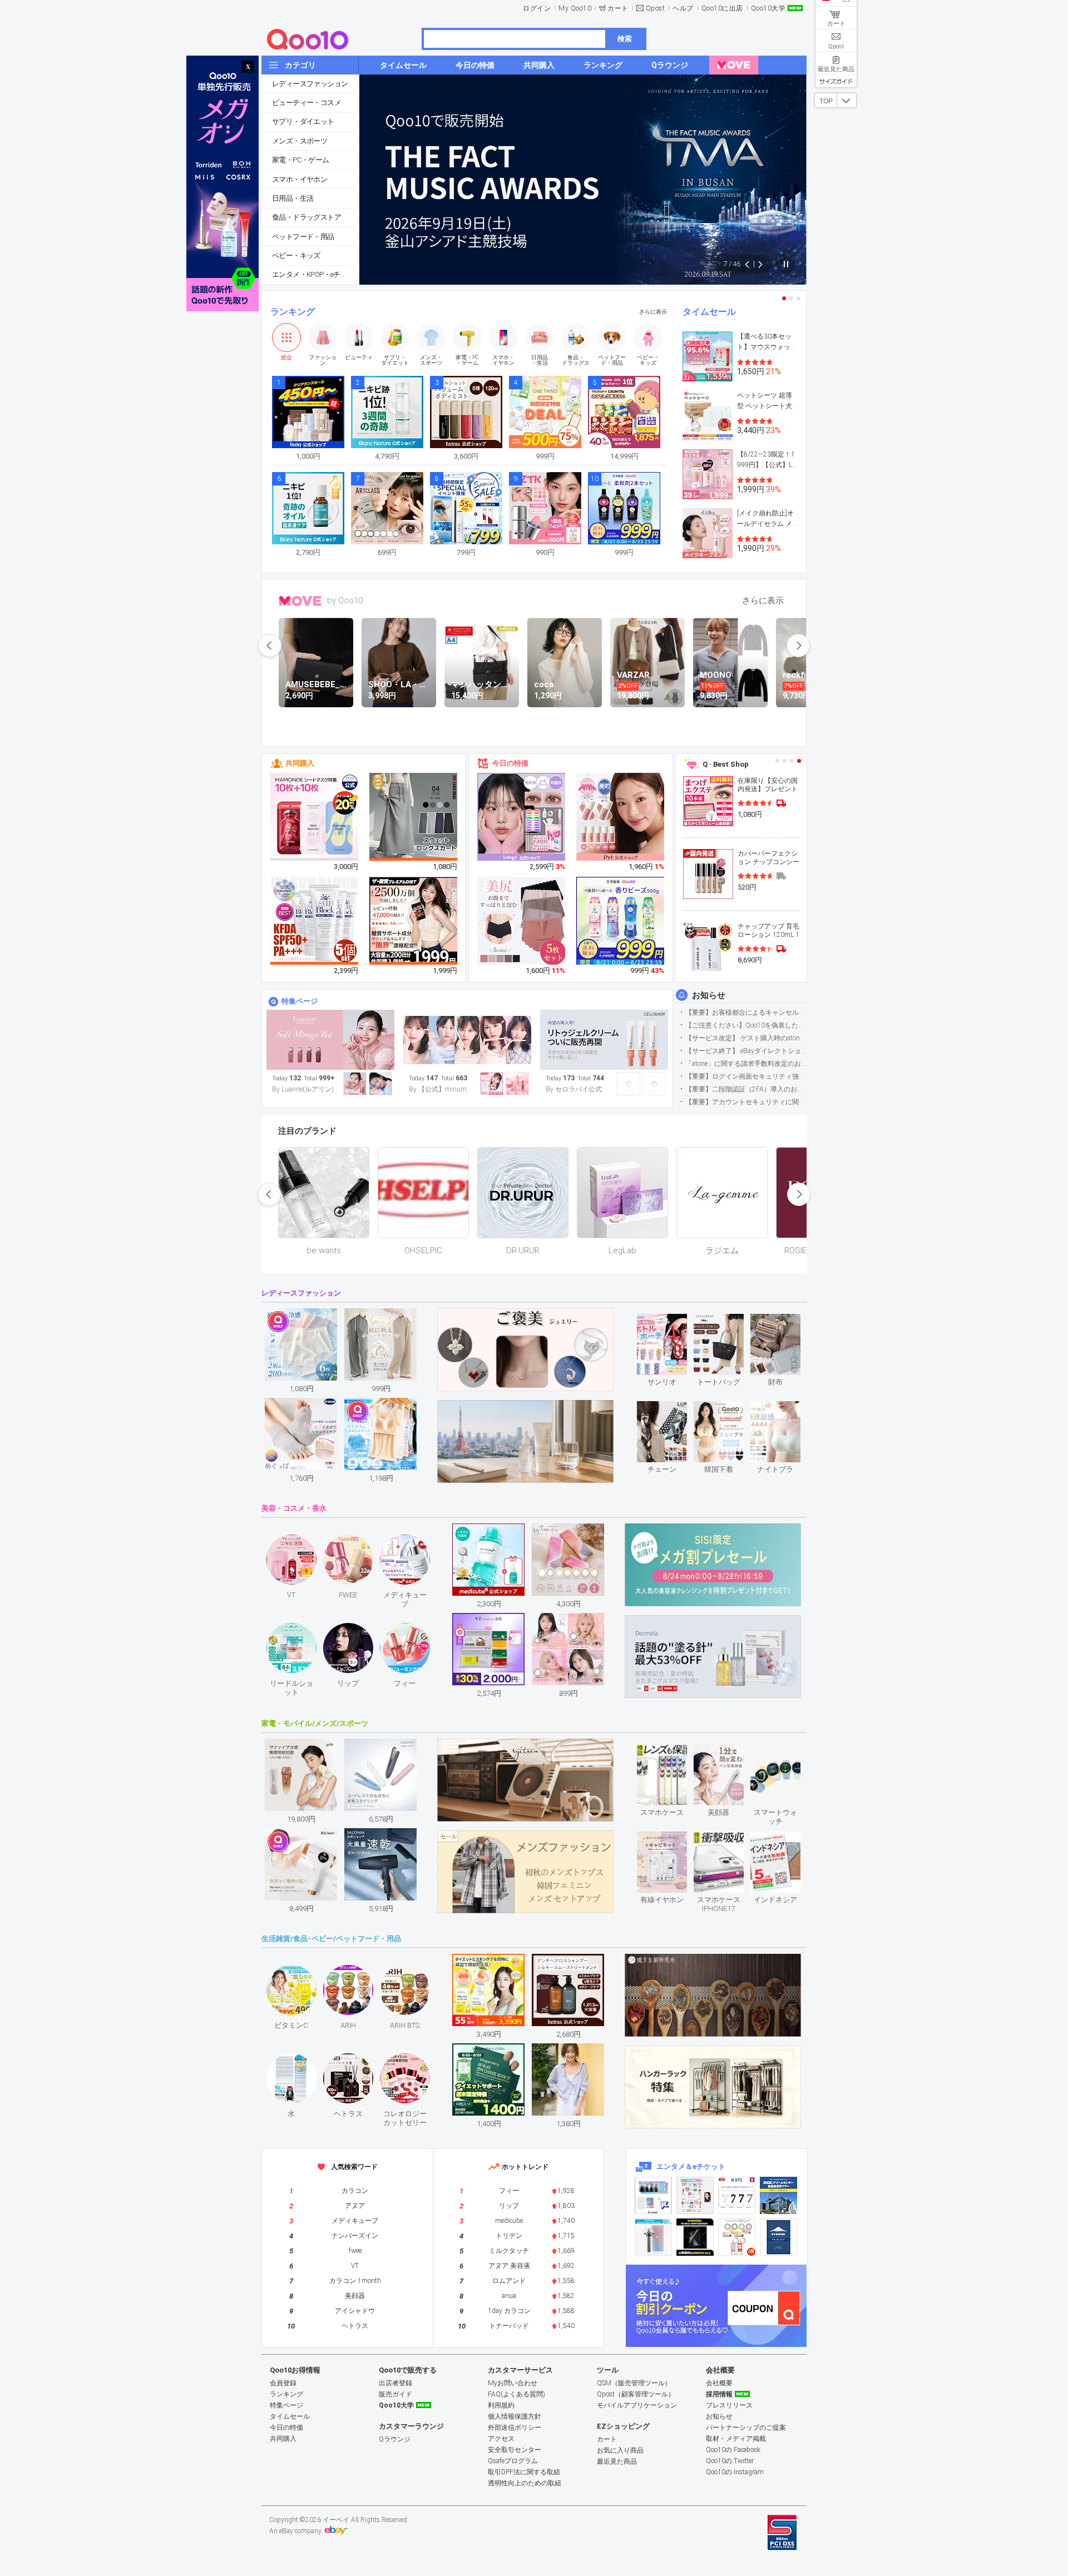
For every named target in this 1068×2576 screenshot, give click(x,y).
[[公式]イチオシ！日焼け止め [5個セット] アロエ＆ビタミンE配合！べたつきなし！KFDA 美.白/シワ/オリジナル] (315, 921)
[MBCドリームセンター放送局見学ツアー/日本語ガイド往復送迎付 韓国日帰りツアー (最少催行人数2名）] (778, 2195)
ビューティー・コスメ (306, 103)
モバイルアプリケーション (637, 2405)
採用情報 (719, 2394)
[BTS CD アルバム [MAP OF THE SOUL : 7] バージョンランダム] (737, 2195)
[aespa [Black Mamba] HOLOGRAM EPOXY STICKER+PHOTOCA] (695, 2195)
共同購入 (300, 763)
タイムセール (709, 312)
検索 (625, 39)
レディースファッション (310, 84)
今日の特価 (510, 763)
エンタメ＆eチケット (691, 2166)
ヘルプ (683, 8)
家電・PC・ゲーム (301, 160)
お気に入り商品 (620, 2450)
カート (618, 8)
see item (671, 1322)
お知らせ (709, 995)
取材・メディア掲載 (736, 2439)
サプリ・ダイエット (303, 121)
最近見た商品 (617, 2461)
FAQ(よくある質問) (516, 2394)
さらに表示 (653, 312)
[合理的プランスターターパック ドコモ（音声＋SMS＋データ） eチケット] (778, 2237)
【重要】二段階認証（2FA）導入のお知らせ (746, 1089)
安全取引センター (515, 2450)
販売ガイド (395, 2394)
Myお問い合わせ (513, 2383)
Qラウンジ (395, 2439)
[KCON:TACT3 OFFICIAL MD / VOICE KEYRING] (653, 2195)
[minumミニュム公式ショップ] (467, 1040)
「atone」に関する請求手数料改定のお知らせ (746, 1064)
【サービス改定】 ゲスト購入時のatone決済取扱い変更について (746, 1038)
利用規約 (501, 2405)
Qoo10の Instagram (735, 2472)
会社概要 (719, 2383)
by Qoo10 (345, 600)
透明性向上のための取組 (525, 2483)
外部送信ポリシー (515, 2428)
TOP (826, 101)
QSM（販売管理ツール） (634, 2383)
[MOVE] (734, 65)
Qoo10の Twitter (730, 2461)
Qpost (656, 8)
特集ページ (300, 1001)
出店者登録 (395, 2383)
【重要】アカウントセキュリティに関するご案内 (746, 1102)
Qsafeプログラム (513, 2461)
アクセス (501, 2439)
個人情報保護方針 (515, 2416)
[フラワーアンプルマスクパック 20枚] (315, 817)
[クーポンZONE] (716, 2306)
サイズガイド (836, 81)
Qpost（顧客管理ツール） (636, 2394)
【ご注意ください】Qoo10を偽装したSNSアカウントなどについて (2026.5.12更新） (746, 1025)
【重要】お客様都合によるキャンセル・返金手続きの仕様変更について (746, 1012)
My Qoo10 (575, 8)
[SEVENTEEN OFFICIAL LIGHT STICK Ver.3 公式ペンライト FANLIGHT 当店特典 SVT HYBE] (653, 2237)
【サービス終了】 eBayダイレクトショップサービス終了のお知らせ (746, 1051)
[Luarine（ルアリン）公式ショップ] (330, 1040)
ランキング (293, 312)
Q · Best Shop (726, 764)
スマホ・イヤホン (300, 179)
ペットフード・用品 (303, 237)
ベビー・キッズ (296, 255)
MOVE (300, 601)
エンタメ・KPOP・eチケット (315, 274)
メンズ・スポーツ (300, 141)
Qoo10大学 (768, 8)
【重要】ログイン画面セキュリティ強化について (746, 1076)
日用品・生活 (293, 198)
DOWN (847, 100)
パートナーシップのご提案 (746, 2428)
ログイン (537, 8)
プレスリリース (729, 2405)
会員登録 (283, 2383)
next (798, 646)
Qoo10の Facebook (733, 2450)
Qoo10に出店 (722, 8)
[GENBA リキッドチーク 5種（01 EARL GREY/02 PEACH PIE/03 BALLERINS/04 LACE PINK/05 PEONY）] (621, 817)
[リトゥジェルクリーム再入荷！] (604, 1040)
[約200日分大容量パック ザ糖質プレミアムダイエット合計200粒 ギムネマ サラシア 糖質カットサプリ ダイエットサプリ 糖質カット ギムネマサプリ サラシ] (414, 921)
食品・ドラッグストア (306, 217)
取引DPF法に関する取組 (524, 2472)
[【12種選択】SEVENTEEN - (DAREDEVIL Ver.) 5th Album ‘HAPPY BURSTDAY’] (695, 2237)
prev (270, 646)
